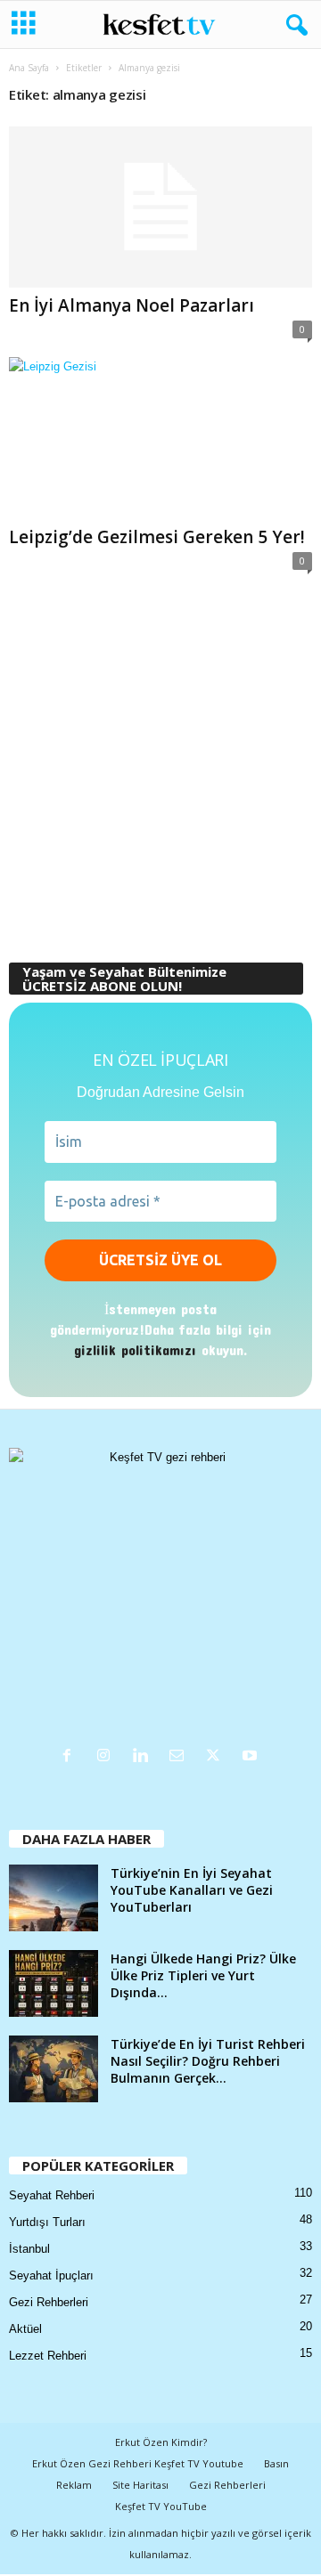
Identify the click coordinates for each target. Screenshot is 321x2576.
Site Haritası (140, 2485)
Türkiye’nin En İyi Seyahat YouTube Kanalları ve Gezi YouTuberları (192, 1890)
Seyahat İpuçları (51, 2275)
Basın (276, 2463)
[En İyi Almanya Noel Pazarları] (160, 207)
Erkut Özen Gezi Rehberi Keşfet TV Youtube (138, 2463)
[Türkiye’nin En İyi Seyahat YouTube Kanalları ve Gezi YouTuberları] (53, 1898)
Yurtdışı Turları (47, 2222)
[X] (217, 1757)
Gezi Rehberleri (49, 2302)
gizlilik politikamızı (135, 1349)
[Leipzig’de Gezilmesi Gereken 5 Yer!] (160, 438)
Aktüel (25, 2329)
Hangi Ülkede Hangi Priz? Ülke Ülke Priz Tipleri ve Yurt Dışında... (203, 1975)
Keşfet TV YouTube (161, 2506)
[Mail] (181, 1757)
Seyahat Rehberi (52, 2195)
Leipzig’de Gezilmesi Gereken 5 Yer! (157, 537)
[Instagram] (107, 1757)
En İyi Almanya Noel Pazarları (132, 305)
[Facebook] (71, 1757)
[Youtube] (252, 1757)
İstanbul (29, 2249)
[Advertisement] (160, 767)
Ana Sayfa (29, 68)
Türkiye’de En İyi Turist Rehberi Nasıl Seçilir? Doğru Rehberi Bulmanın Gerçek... (208, 2061)
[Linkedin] (144, 1757)
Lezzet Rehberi (48, 2356)
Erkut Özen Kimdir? (161, 2442)
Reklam (74, 2485)
